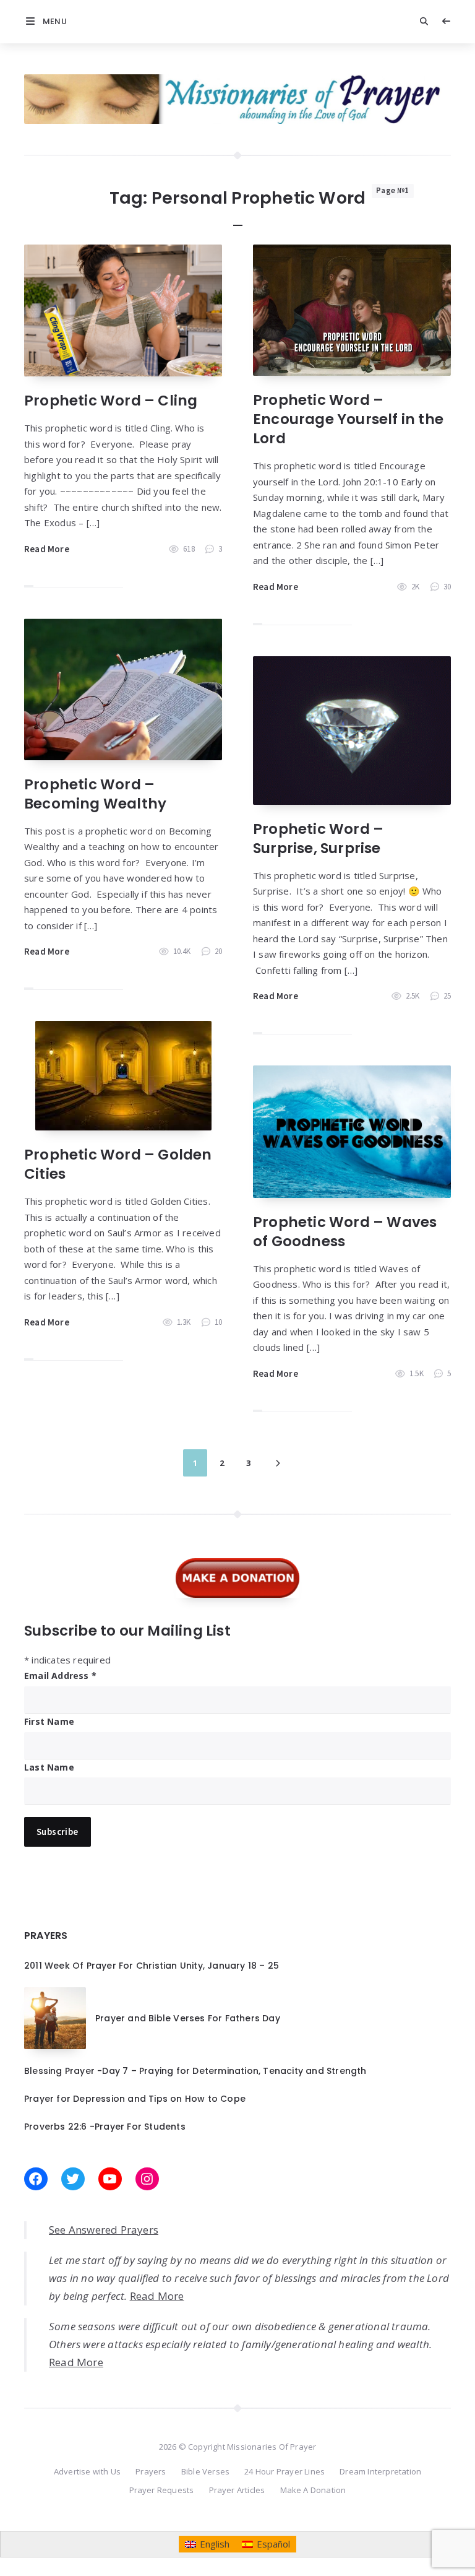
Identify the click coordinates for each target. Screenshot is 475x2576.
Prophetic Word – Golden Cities (118, 1164)
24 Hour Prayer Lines (285, 2471)
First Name (49, 1721)
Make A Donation (313, 2490)
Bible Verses (205, 2471)
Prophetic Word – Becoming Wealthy (95, 794)
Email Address (60, 1676)
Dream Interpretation (380, 2471)
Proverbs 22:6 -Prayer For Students (105, 2127)
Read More (47, 549)
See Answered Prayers (104, 2230)
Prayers (151, 2471)
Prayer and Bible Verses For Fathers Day (188, 2018)
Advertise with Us (87, 2471)
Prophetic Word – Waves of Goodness (345, 1232)
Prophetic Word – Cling (111, 401)
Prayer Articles (237, 2490)
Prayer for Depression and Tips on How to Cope (135, 2099)
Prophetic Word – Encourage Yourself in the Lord (348, 419)
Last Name (49, 1767)
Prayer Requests (162, 2490)
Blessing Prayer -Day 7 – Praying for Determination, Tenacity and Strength (195, 2071)
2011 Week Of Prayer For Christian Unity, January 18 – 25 (152, 1966)
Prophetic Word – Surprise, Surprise (318, 839)
